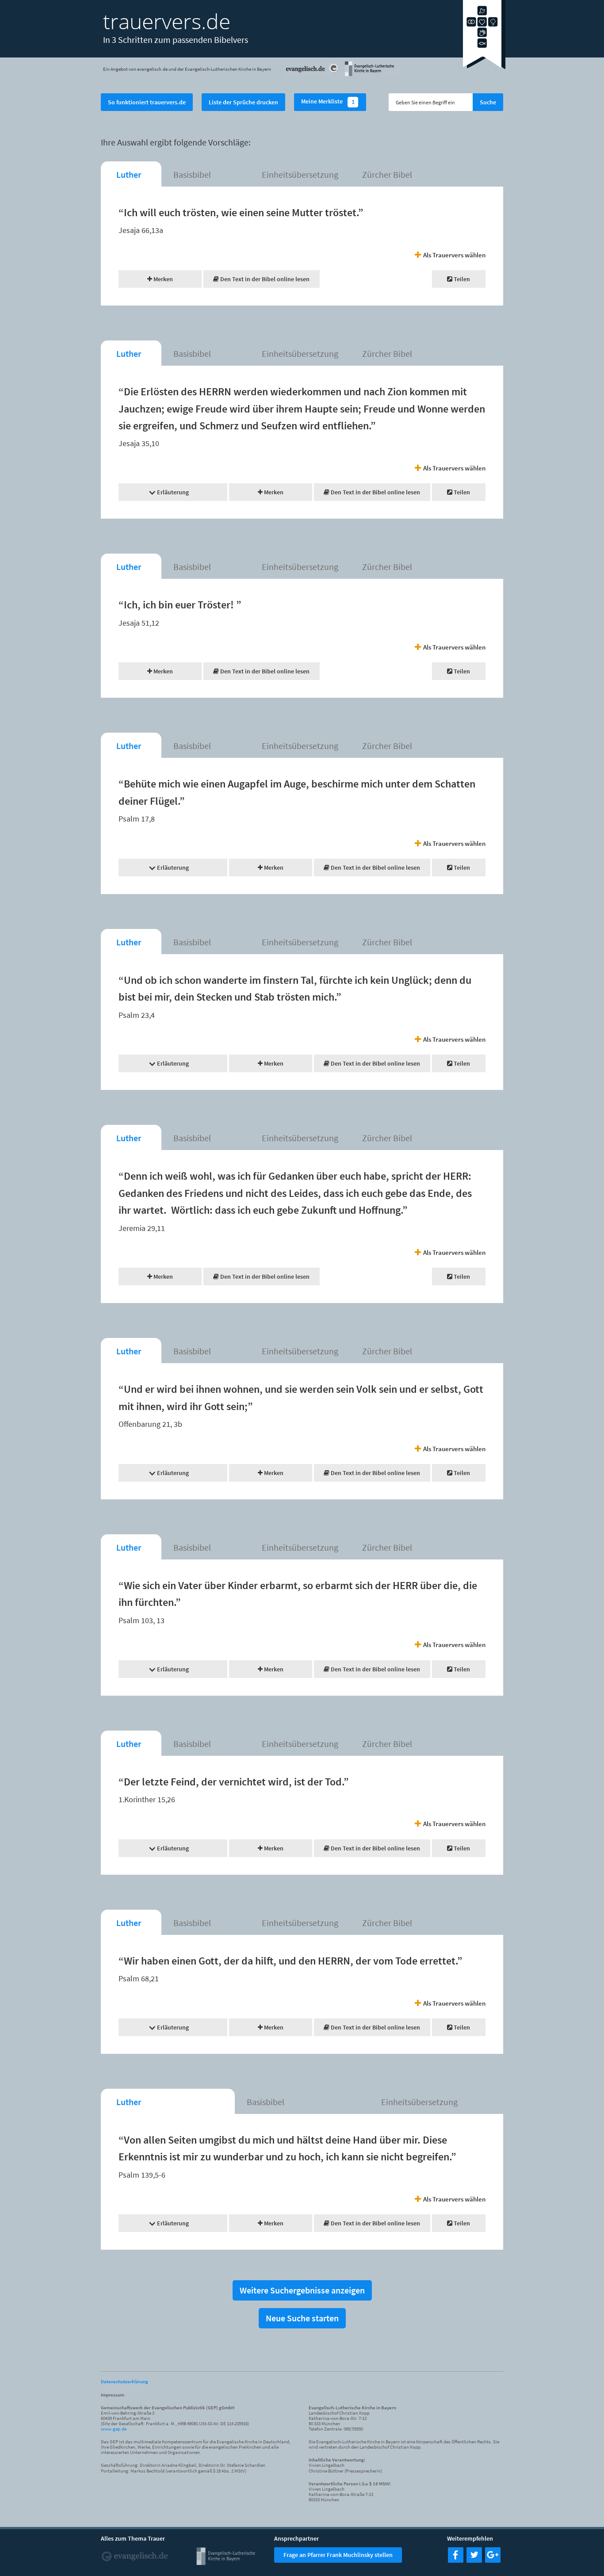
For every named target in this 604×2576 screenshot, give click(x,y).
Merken (162, 279)
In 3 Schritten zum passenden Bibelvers (176, 40)
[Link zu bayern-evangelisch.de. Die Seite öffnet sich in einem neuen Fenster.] (371, 75)
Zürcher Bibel (387, 174)
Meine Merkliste (328, 102)
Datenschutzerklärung (124, 2381)
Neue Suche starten (302, 2318)
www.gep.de (114, 2429)
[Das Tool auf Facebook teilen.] (456, 2560)
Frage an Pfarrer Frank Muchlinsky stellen (338, 2555)
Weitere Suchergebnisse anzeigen (302, 2290)
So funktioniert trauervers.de (147, 102)
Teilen (461, 279)
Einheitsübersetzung (300, 174)
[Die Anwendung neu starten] (484, 66)
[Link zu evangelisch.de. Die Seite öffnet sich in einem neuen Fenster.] (313, 75)
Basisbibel (192, 174)
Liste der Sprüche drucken (243, 102)
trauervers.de (167, 21)
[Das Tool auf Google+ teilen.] (493, 2560)
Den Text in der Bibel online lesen (264, 279)
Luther (129, 174)
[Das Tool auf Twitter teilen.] (474, 2560)
